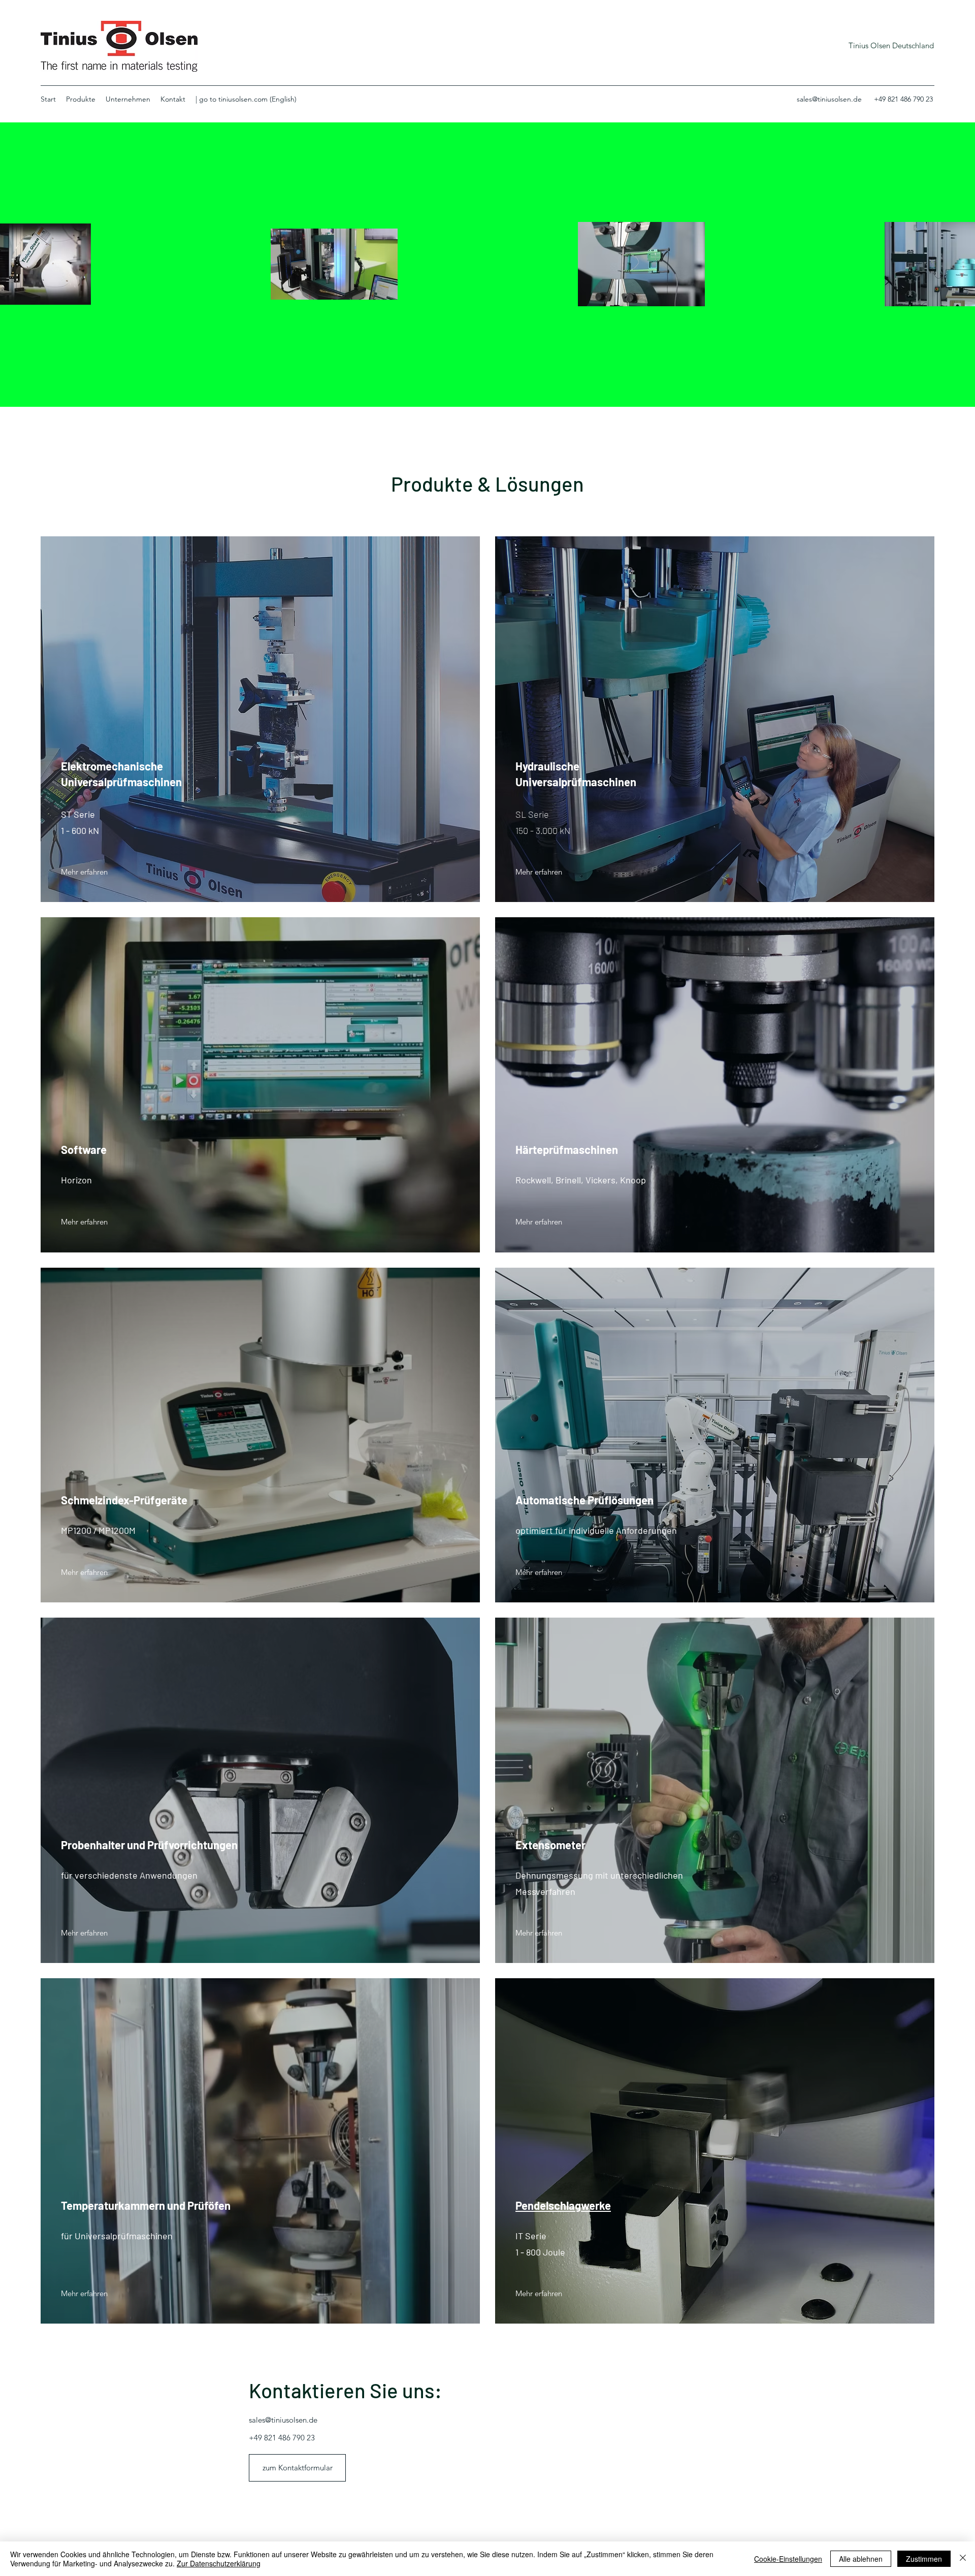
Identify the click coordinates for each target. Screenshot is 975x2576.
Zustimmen (924, 2559)
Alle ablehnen (861, 2559)
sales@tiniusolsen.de (829, 99)
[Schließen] (963, 2559)
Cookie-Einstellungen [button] (788, 2559)
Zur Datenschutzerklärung (219, 2563)
